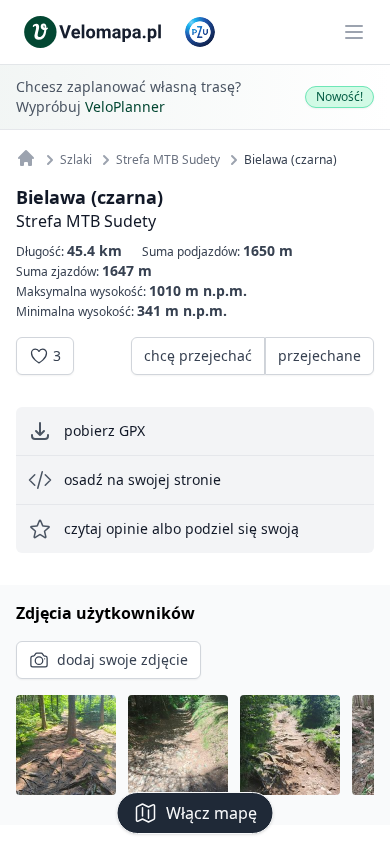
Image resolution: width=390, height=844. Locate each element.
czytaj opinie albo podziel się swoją (181, 528)
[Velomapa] (26, 158)
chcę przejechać (198, 355)
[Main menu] (354, 32)
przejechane (319, 355)
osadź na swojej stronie (142, 479)
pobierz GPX (104, 430)
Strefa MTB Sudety (86, 221)
